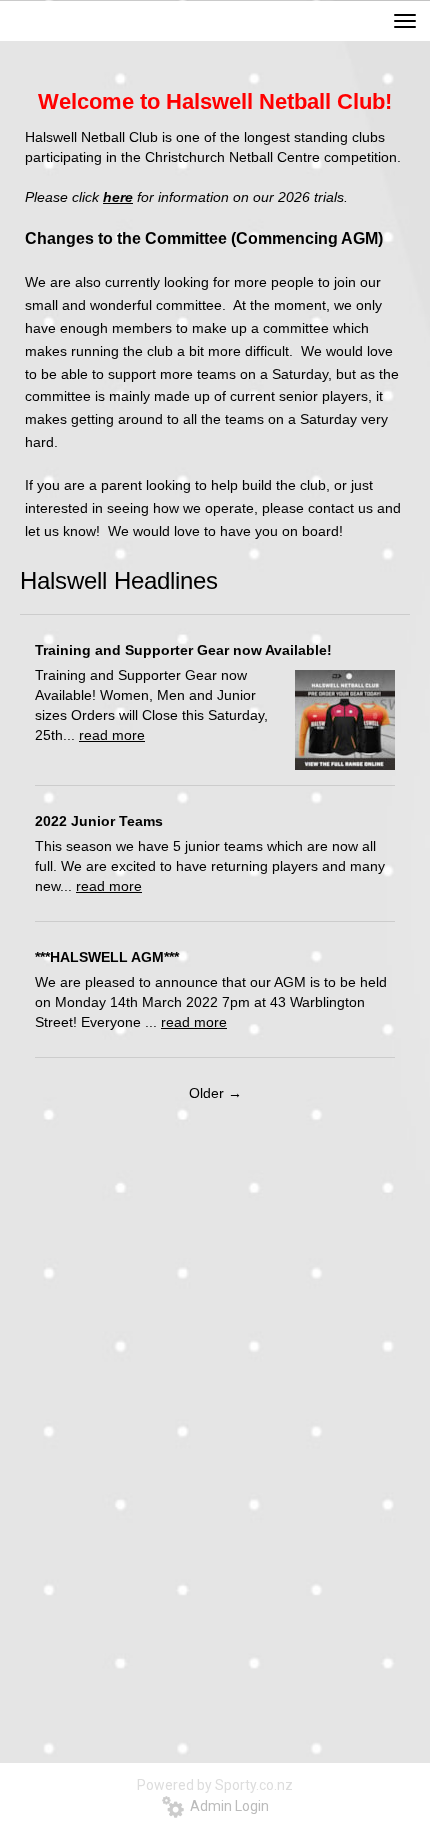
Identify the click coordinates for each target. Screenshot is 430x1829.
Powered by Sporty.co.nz (215, 1785)
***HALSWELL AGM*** (107, 957)
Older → (215, 1093)
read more (112, 735)
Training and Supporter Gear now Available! (183, 650)
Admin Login (226, 1806)
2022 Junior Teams (99, 821)
